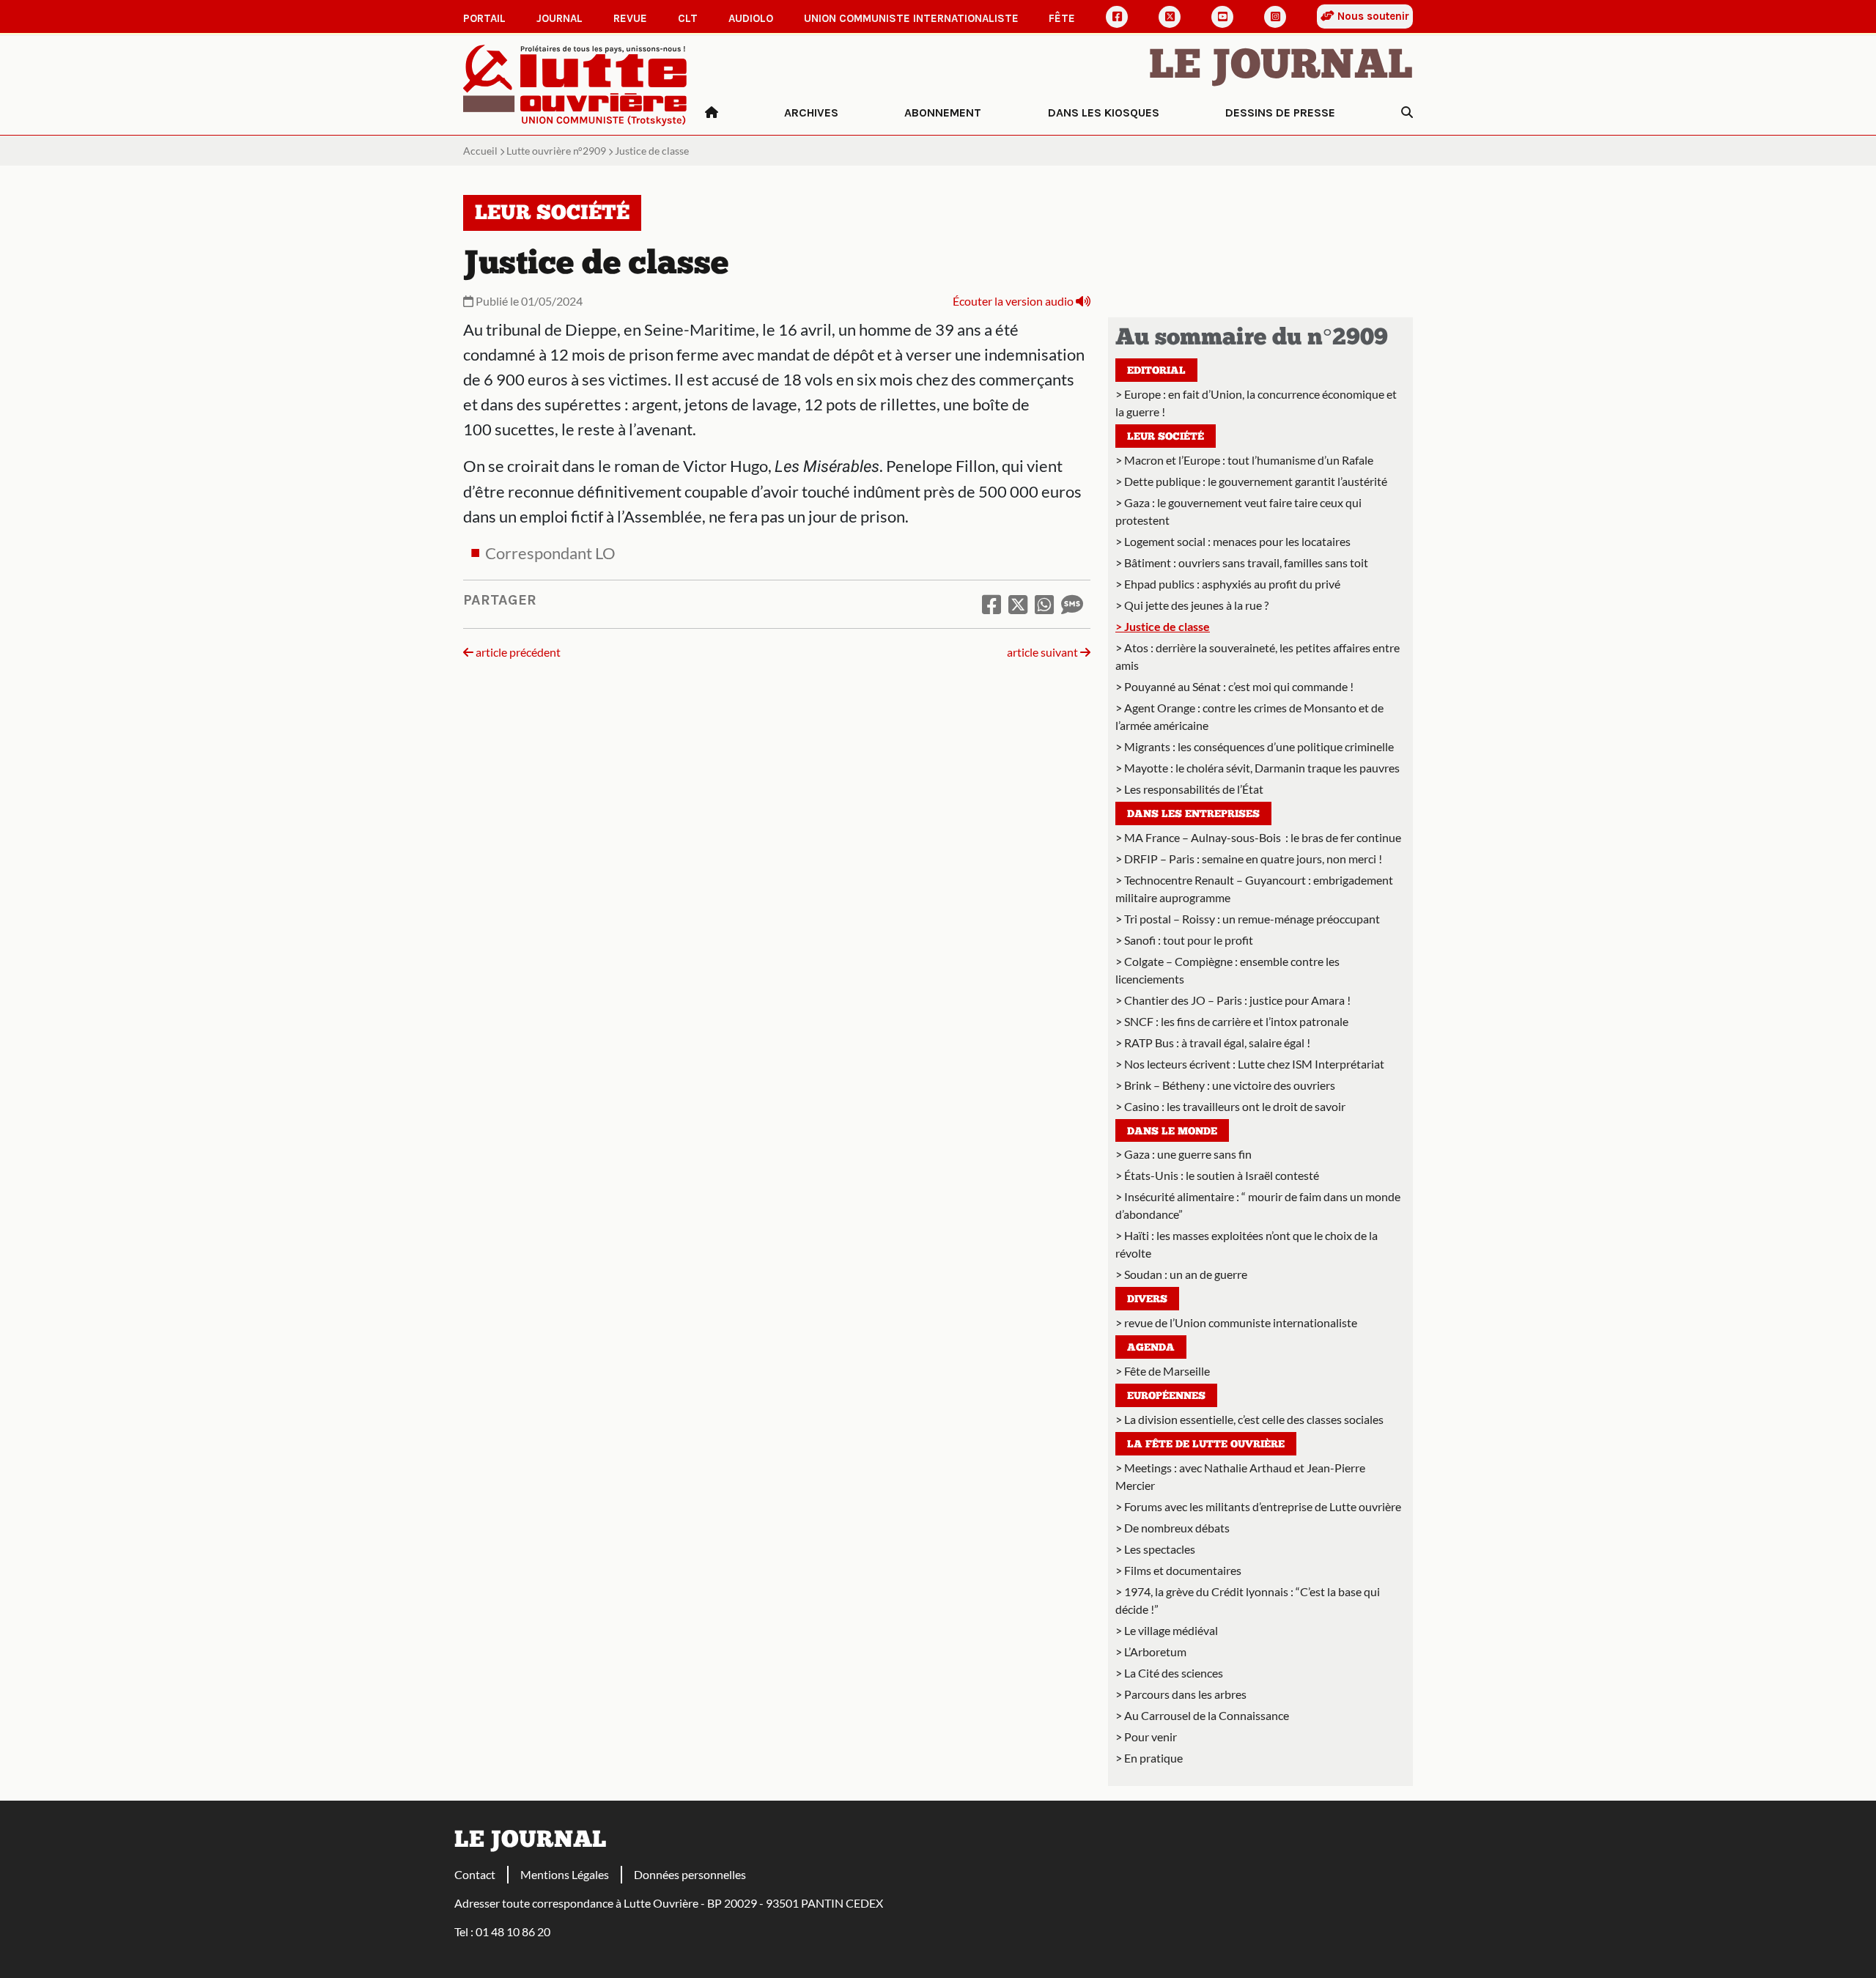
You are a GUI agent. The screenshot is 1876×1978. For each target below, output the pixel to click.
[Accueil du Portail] (575, 84)
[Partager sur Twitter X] (1018, 604)
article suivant (1044, 652)
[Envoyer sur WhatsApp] (1044, 604)
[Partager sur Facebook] (991, 604)
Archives (811, 112)
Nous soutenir (1372, 16)
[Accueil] (712, 113)
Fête (1062, 18)
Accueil (480, 151)
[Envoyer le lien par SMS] (1072, 604)
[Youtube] (1222, 17)
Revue (630, 18)
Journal (560, 18)
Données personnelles (690, 1874)
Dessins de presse (1280, 112)
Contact (475, 1874)
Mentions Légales (565, 1874)
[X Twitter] (1170, 17)
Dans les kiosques (1104, 112)
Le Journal (1281, 67)
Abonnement (943, 112)
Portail (484, 18)
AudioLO (751, 18)
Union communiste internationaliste (911, 18)
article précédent (517, 652)
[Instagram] (1275, 17)
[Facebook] (1117, 17)
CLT (688, 18)
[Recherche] (1407, 113)
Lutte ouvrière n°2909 (556, 151)
